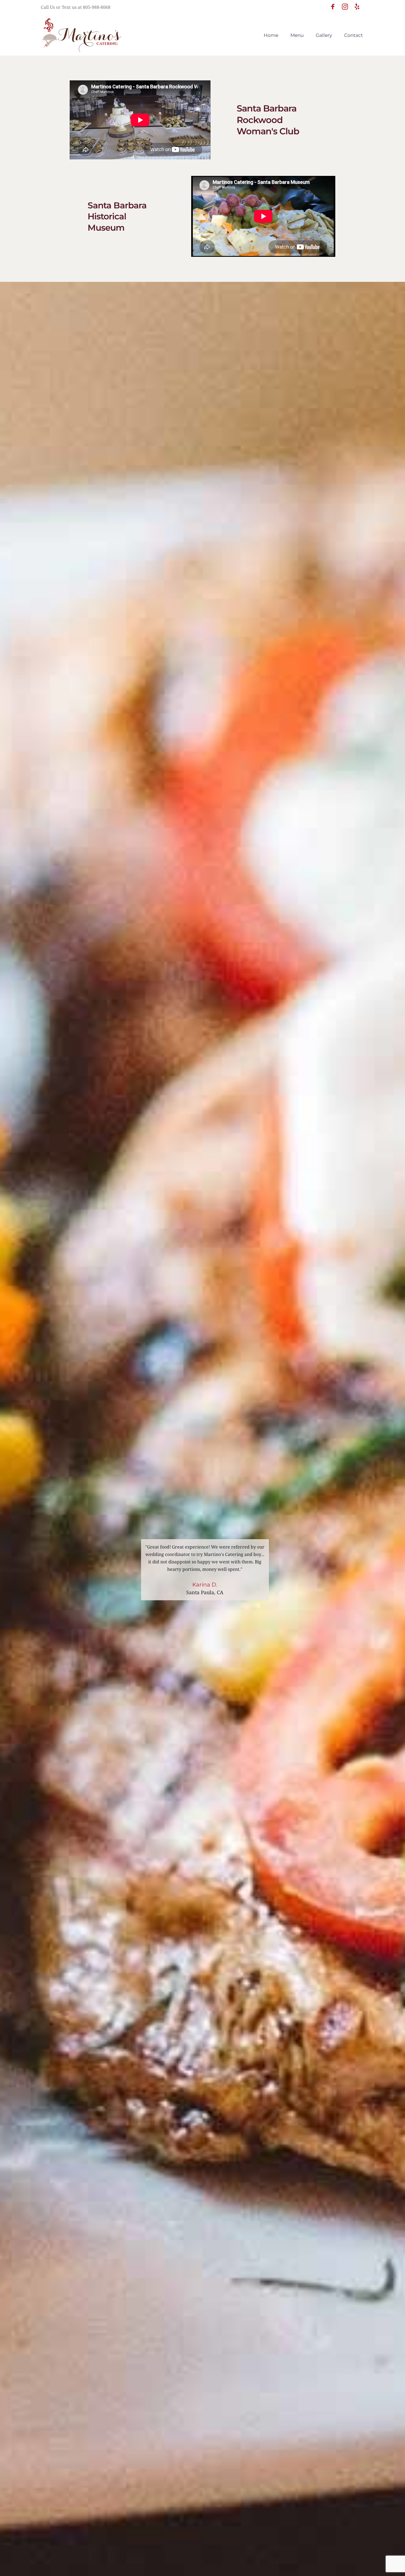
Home (271, 35)
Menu (297, 35)
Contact (353, 35)
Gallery (324, 35)
